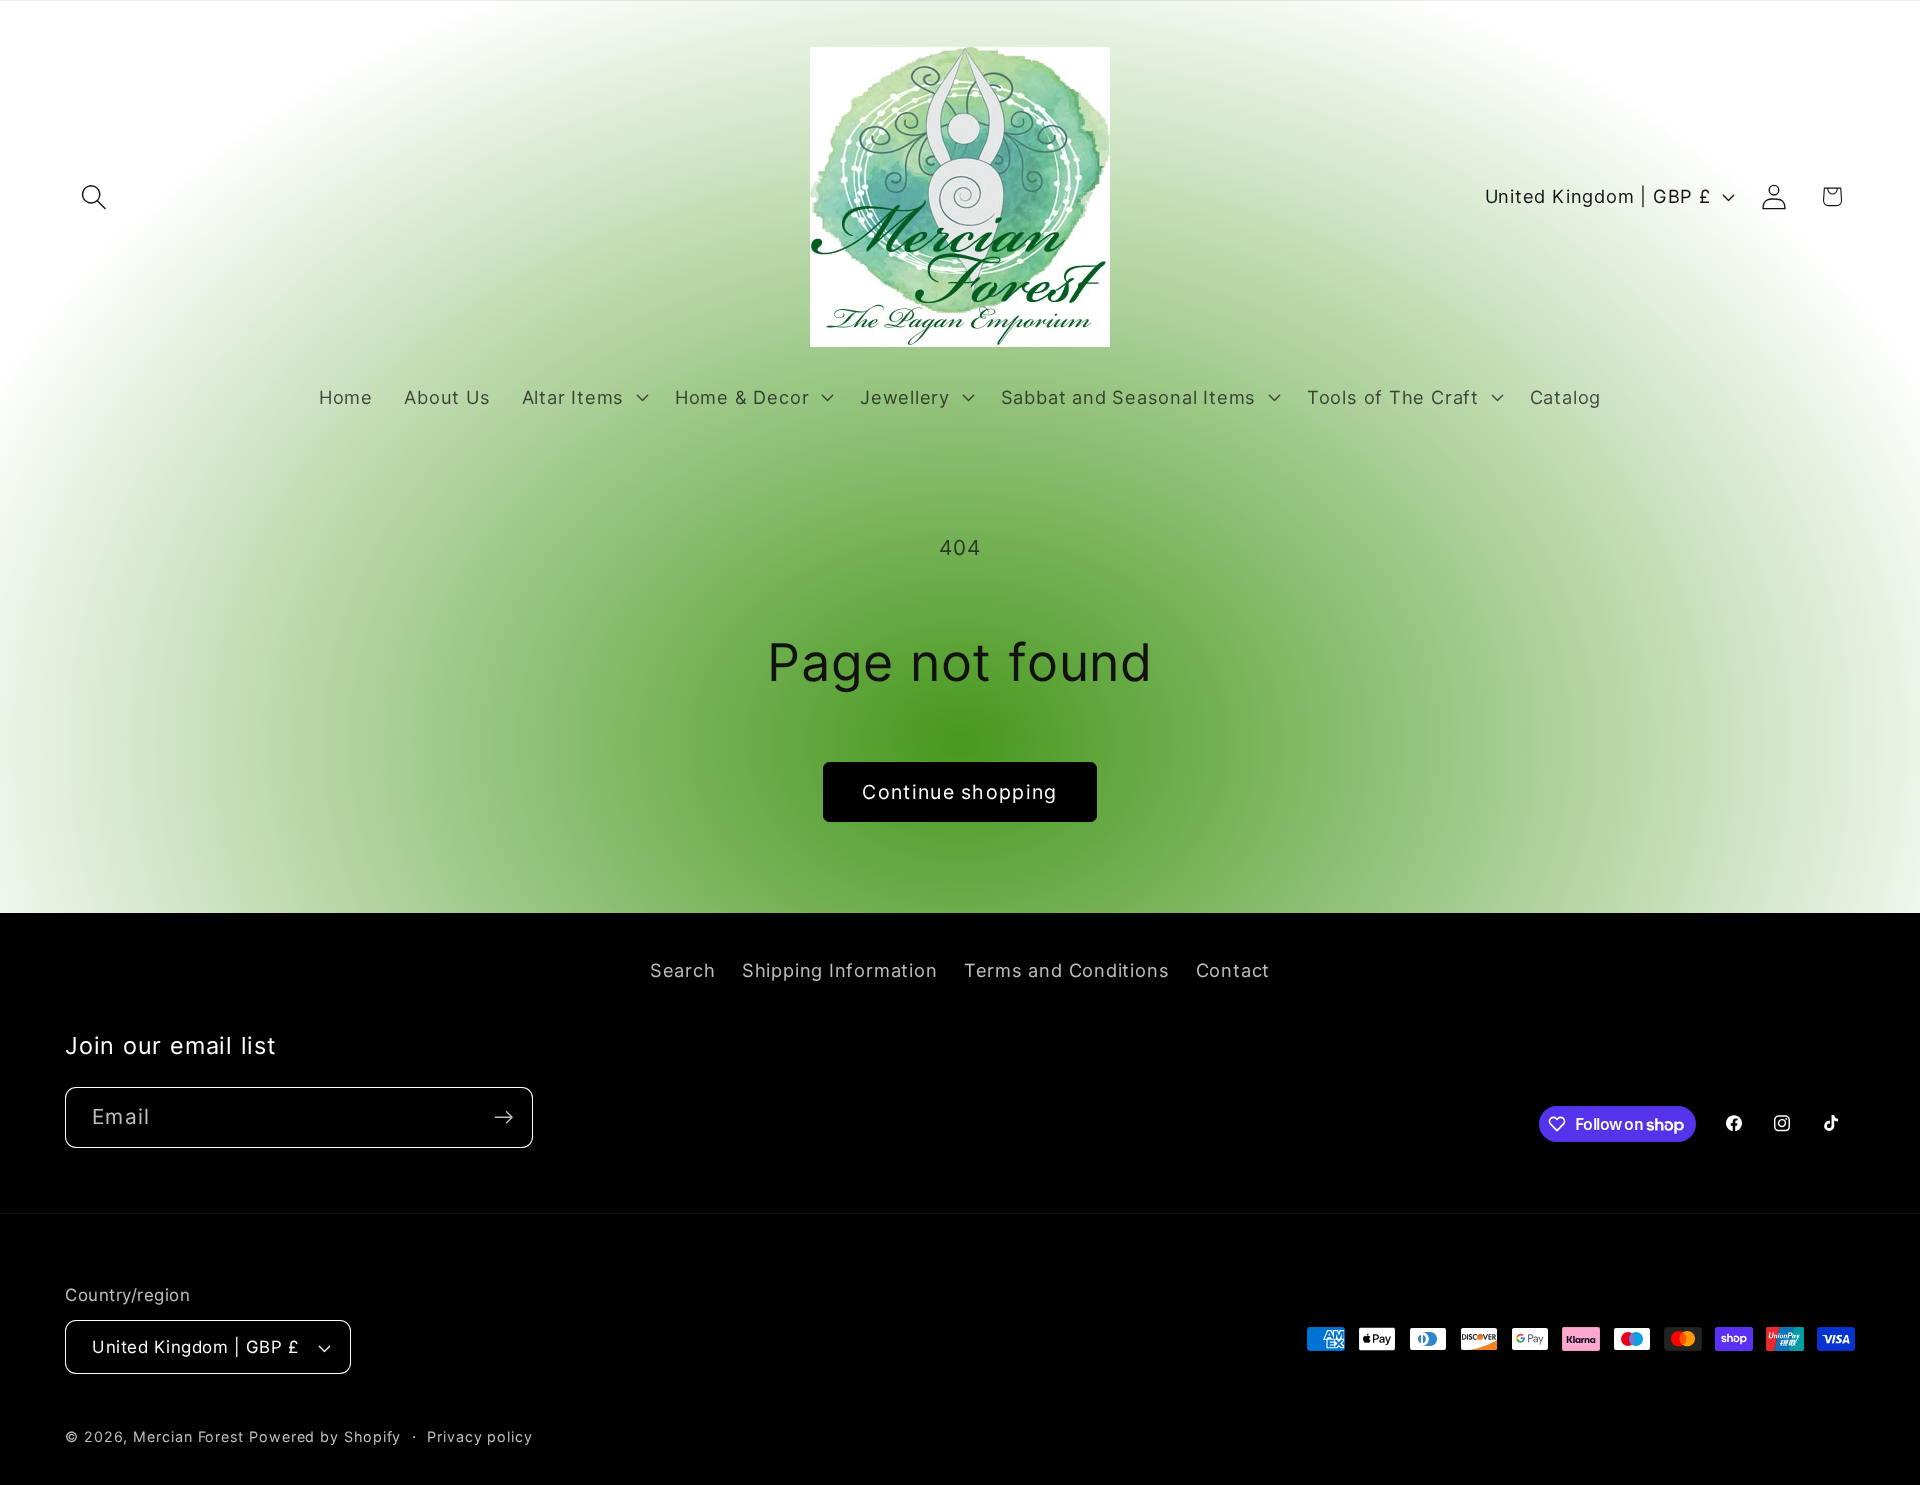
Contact (1233, 970)
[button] (93, 196)
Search (683, 970)
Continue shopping (959, 792)
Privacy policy (480, 1436)
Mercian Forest (188, 1436)
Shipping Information (840, 970)
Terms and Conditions (1067, 970)
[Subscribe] (503, 1117)
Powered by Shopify (325, 1436)
